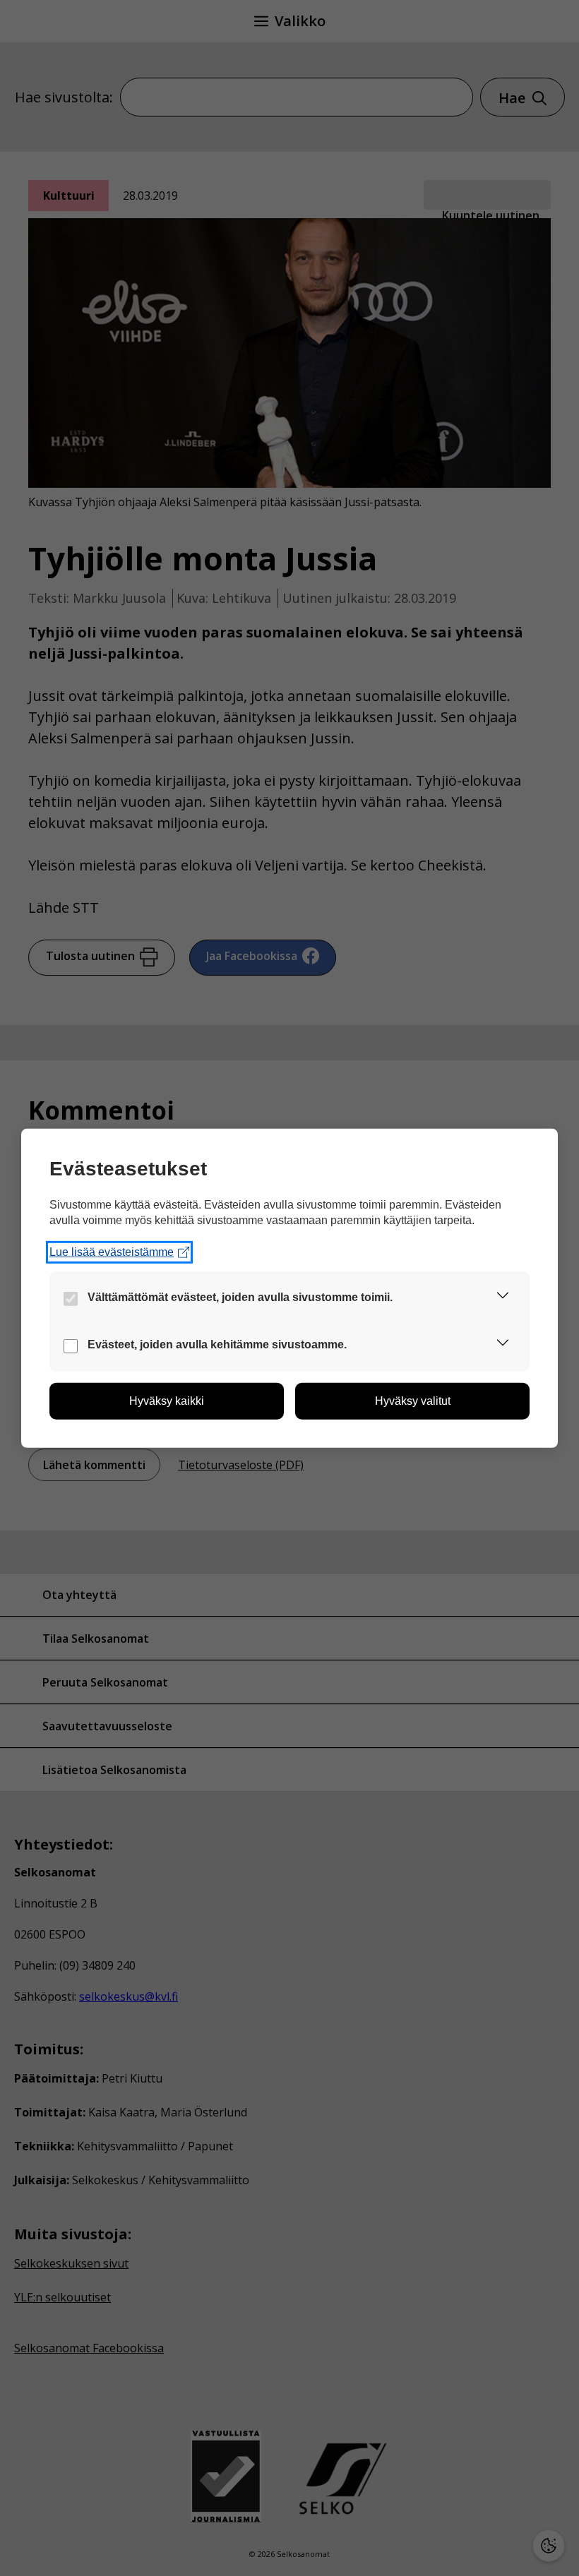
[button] (503, 1298)
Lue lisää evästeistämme (112, 1252)
